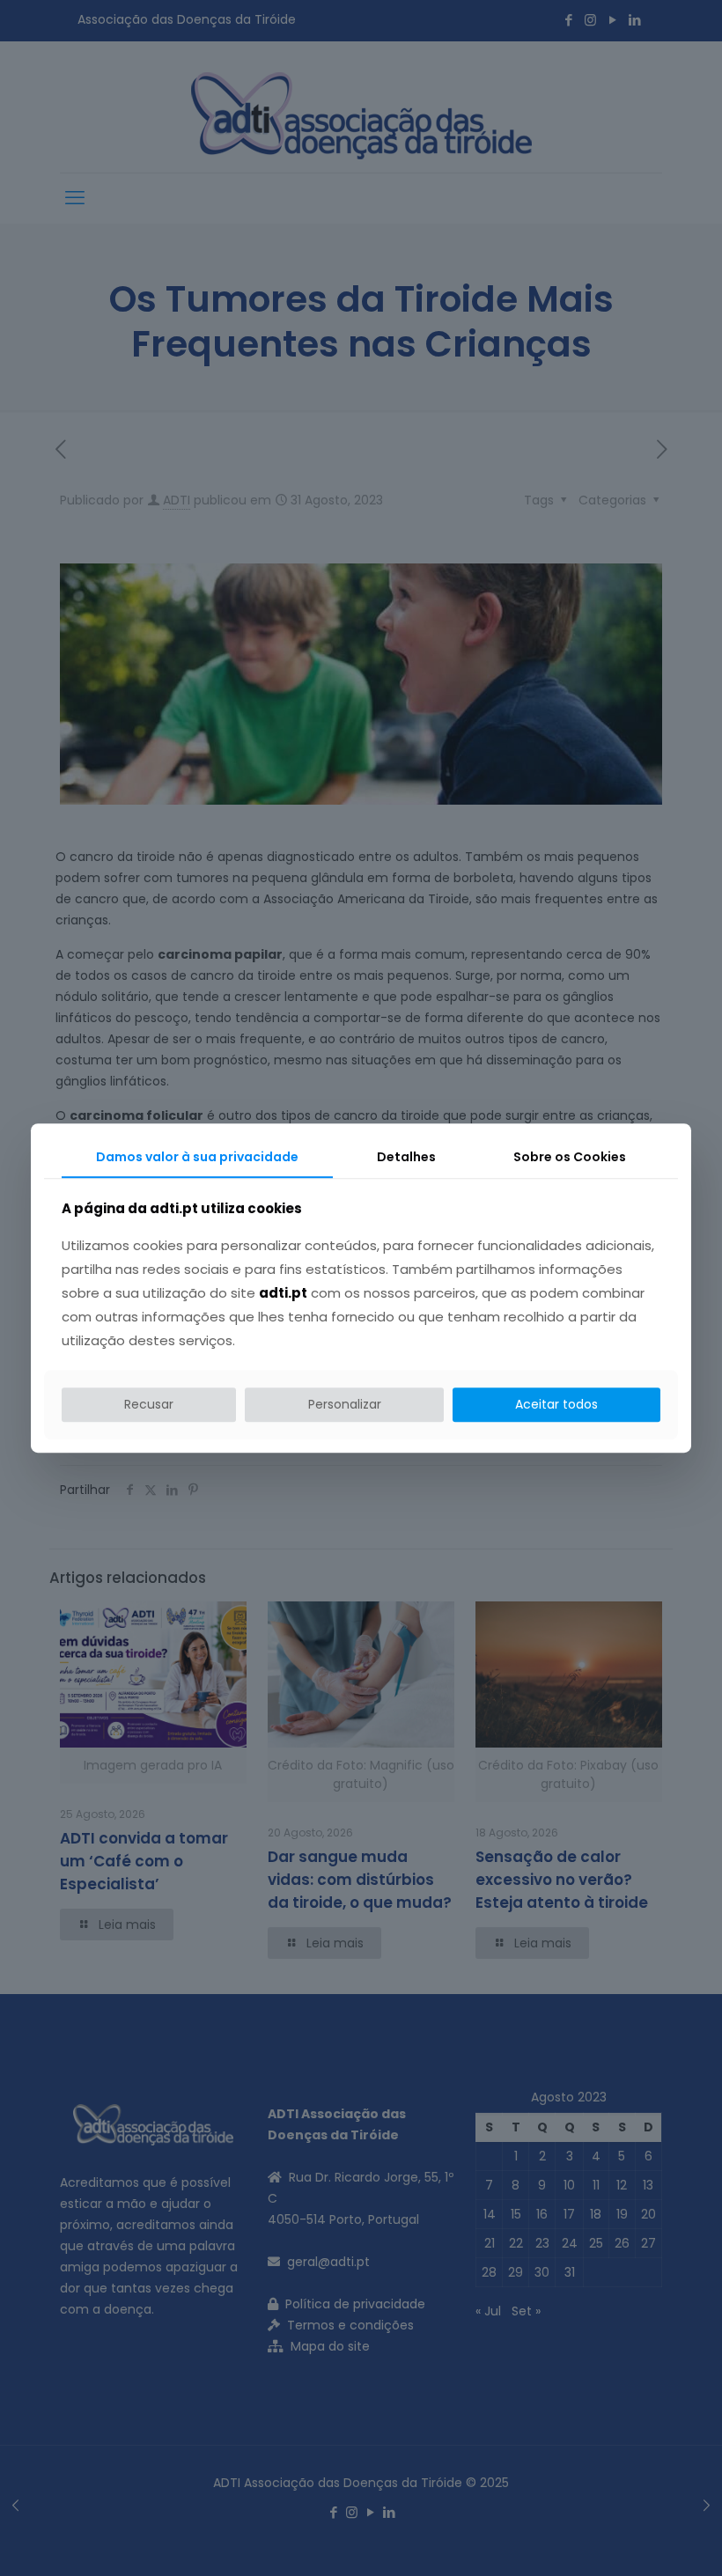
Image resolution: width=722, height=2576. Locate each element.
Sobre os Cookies (570, 1157)
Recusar (149, 1404)
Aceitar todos (556, 1404)
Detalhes (406, 1157)
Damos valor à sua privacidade (197, 1157)
